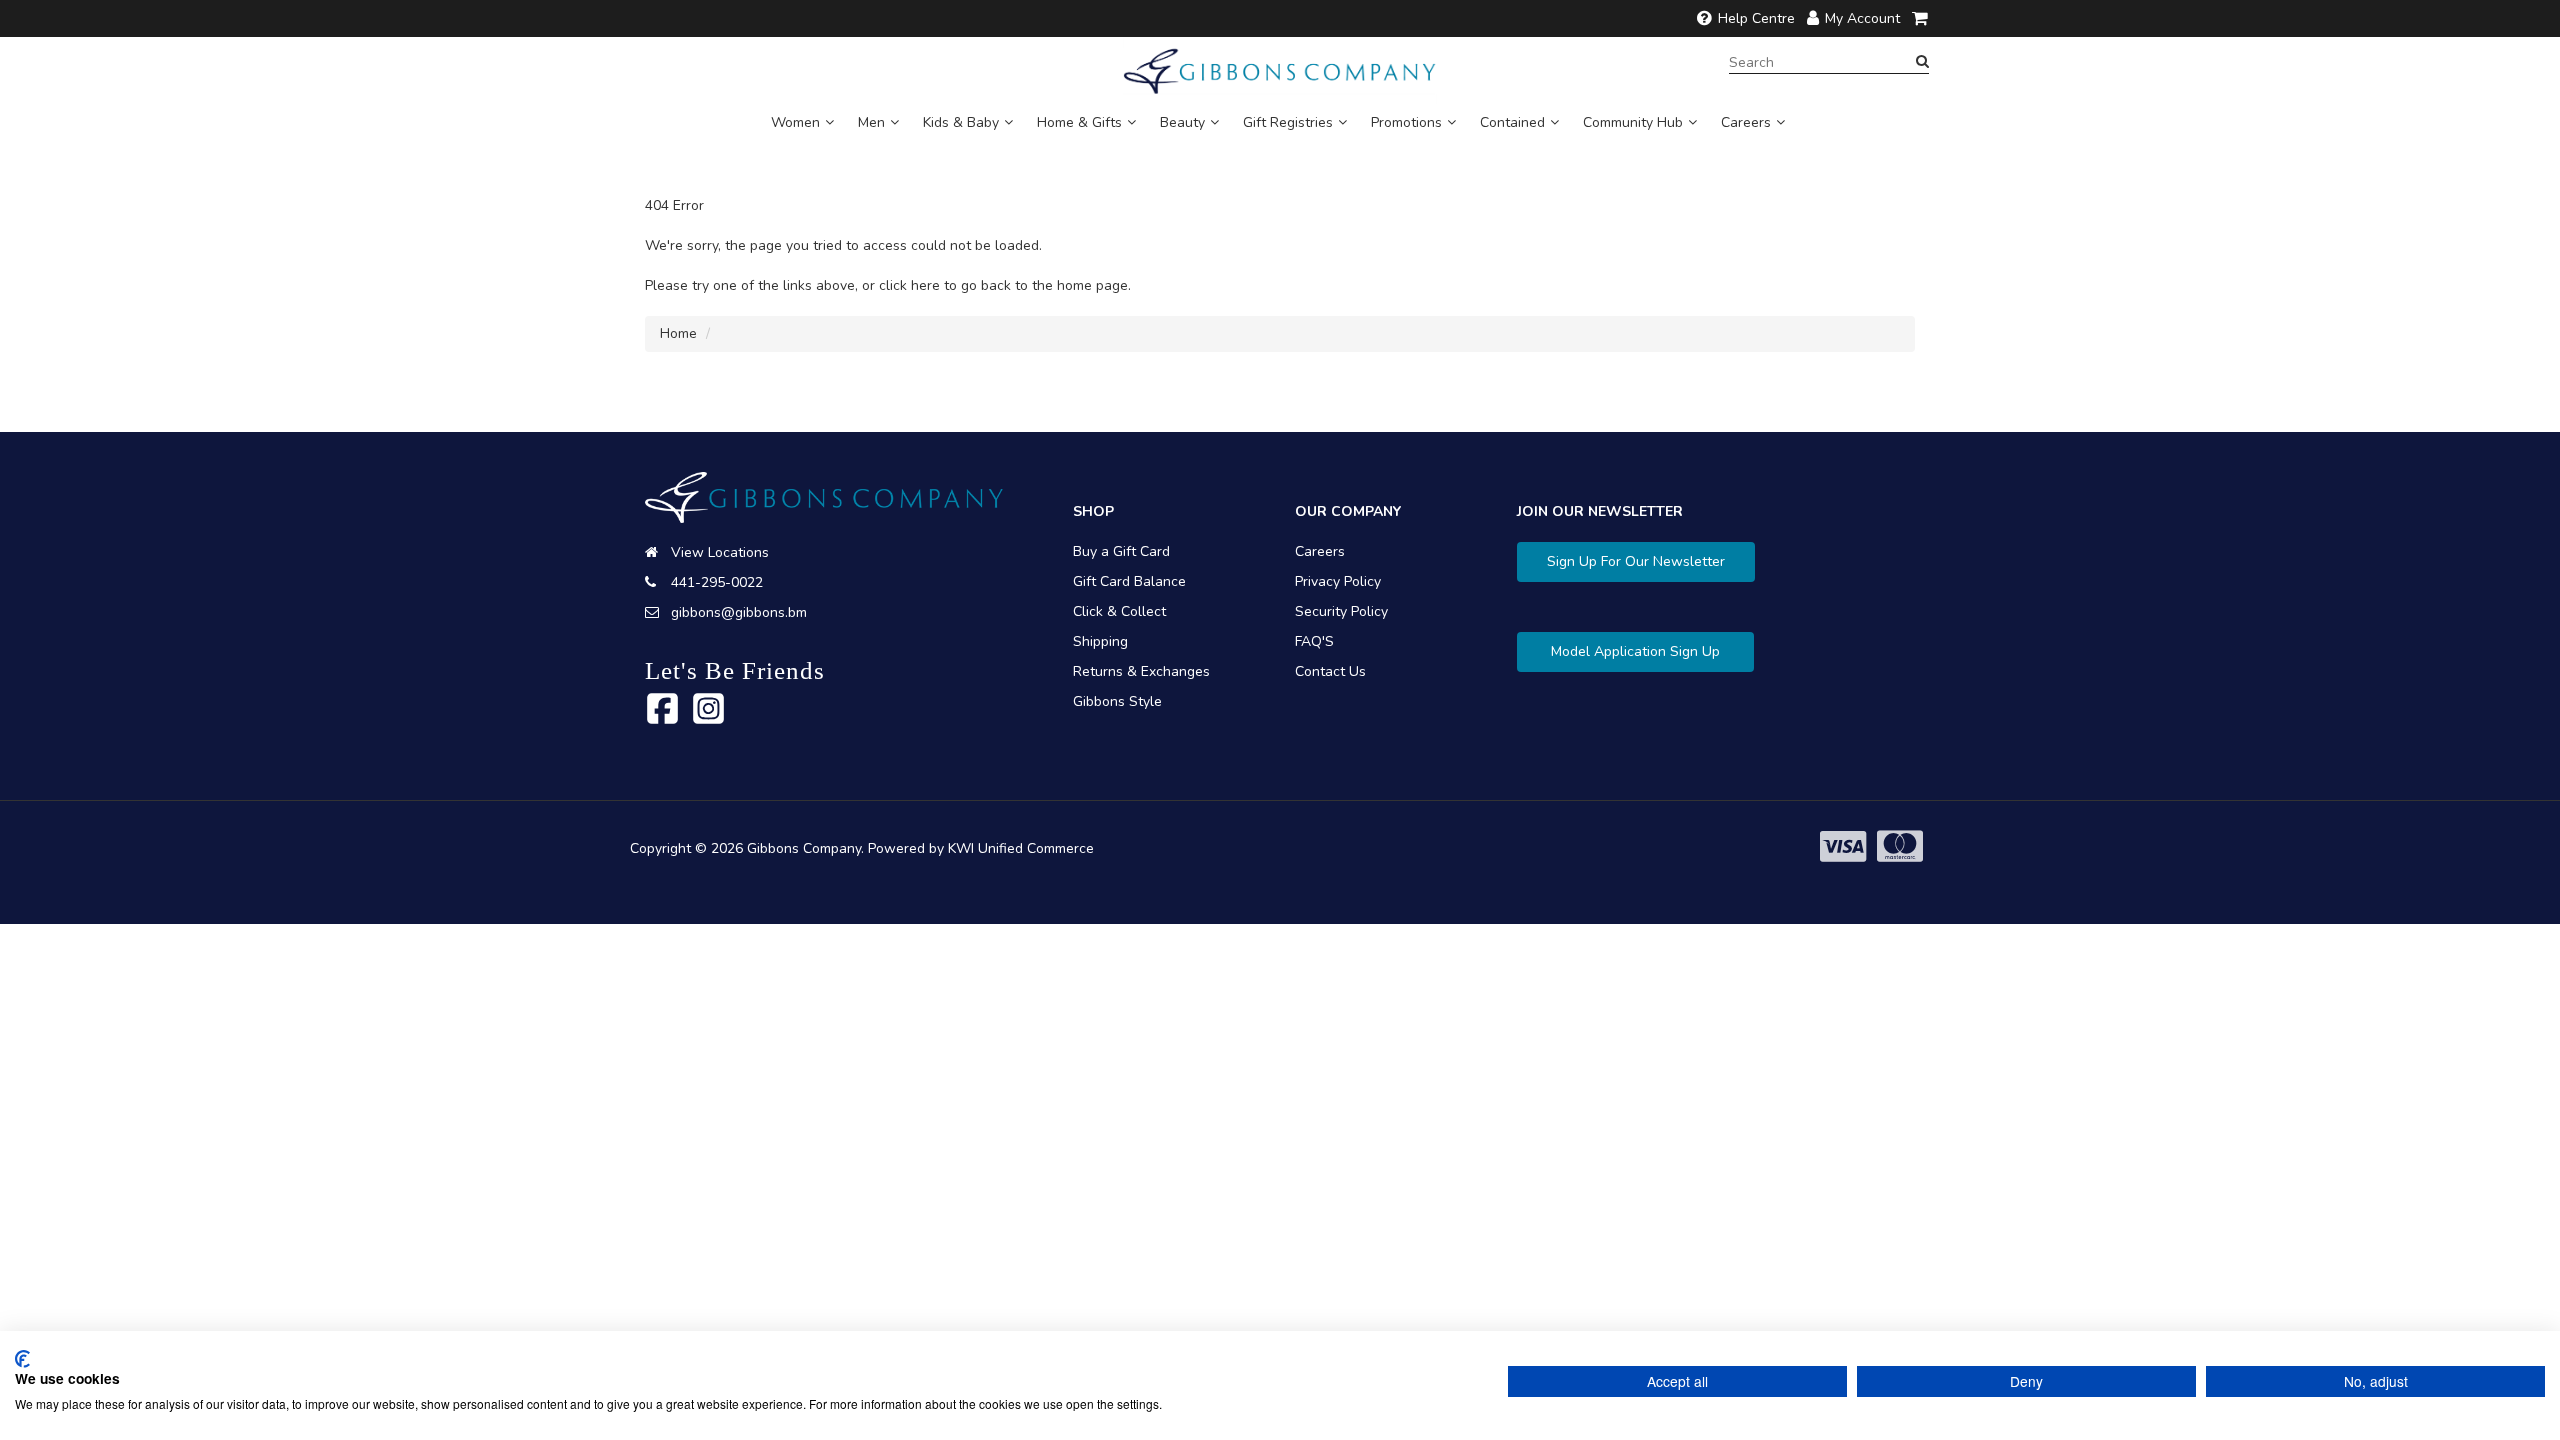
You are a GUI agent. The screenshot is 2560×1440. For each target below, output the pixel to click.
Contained (1512, 122)
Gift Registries (1288, 122)
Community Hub (1633, 122)
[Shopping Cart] (1921, 18)
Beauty (1182, 122)
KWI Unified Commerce (1021, 848)
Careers (1746, 122)
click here (909, 285)
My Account (1862, 18)
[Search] (1922, 62)
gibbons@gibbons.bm (739, 612)
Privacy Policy (1338, 581)
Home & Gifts (1079, 122)
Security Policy (1341, 611)
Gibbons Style (1117, 701)
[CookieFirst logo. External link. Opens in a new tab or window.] (22, 1359)
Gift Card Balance (1129, 581)
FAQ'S (1314, 641)
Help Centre (1756, 18)
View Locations (720, 552)
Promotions (1406, 122)
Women (795, 122)
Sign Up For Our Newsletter (1636, 561)
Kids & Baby (961, 122)
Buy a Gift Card (1121, 551)
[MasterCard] (1900, 847)
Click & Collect (1119, 611)
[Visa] (1843, 847)
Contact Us (1330, 671)
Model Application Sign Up (1635, 651)
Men (871, 122)
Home (678, 333)
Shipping (1100, 641)
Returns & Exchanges (1141, 671)
